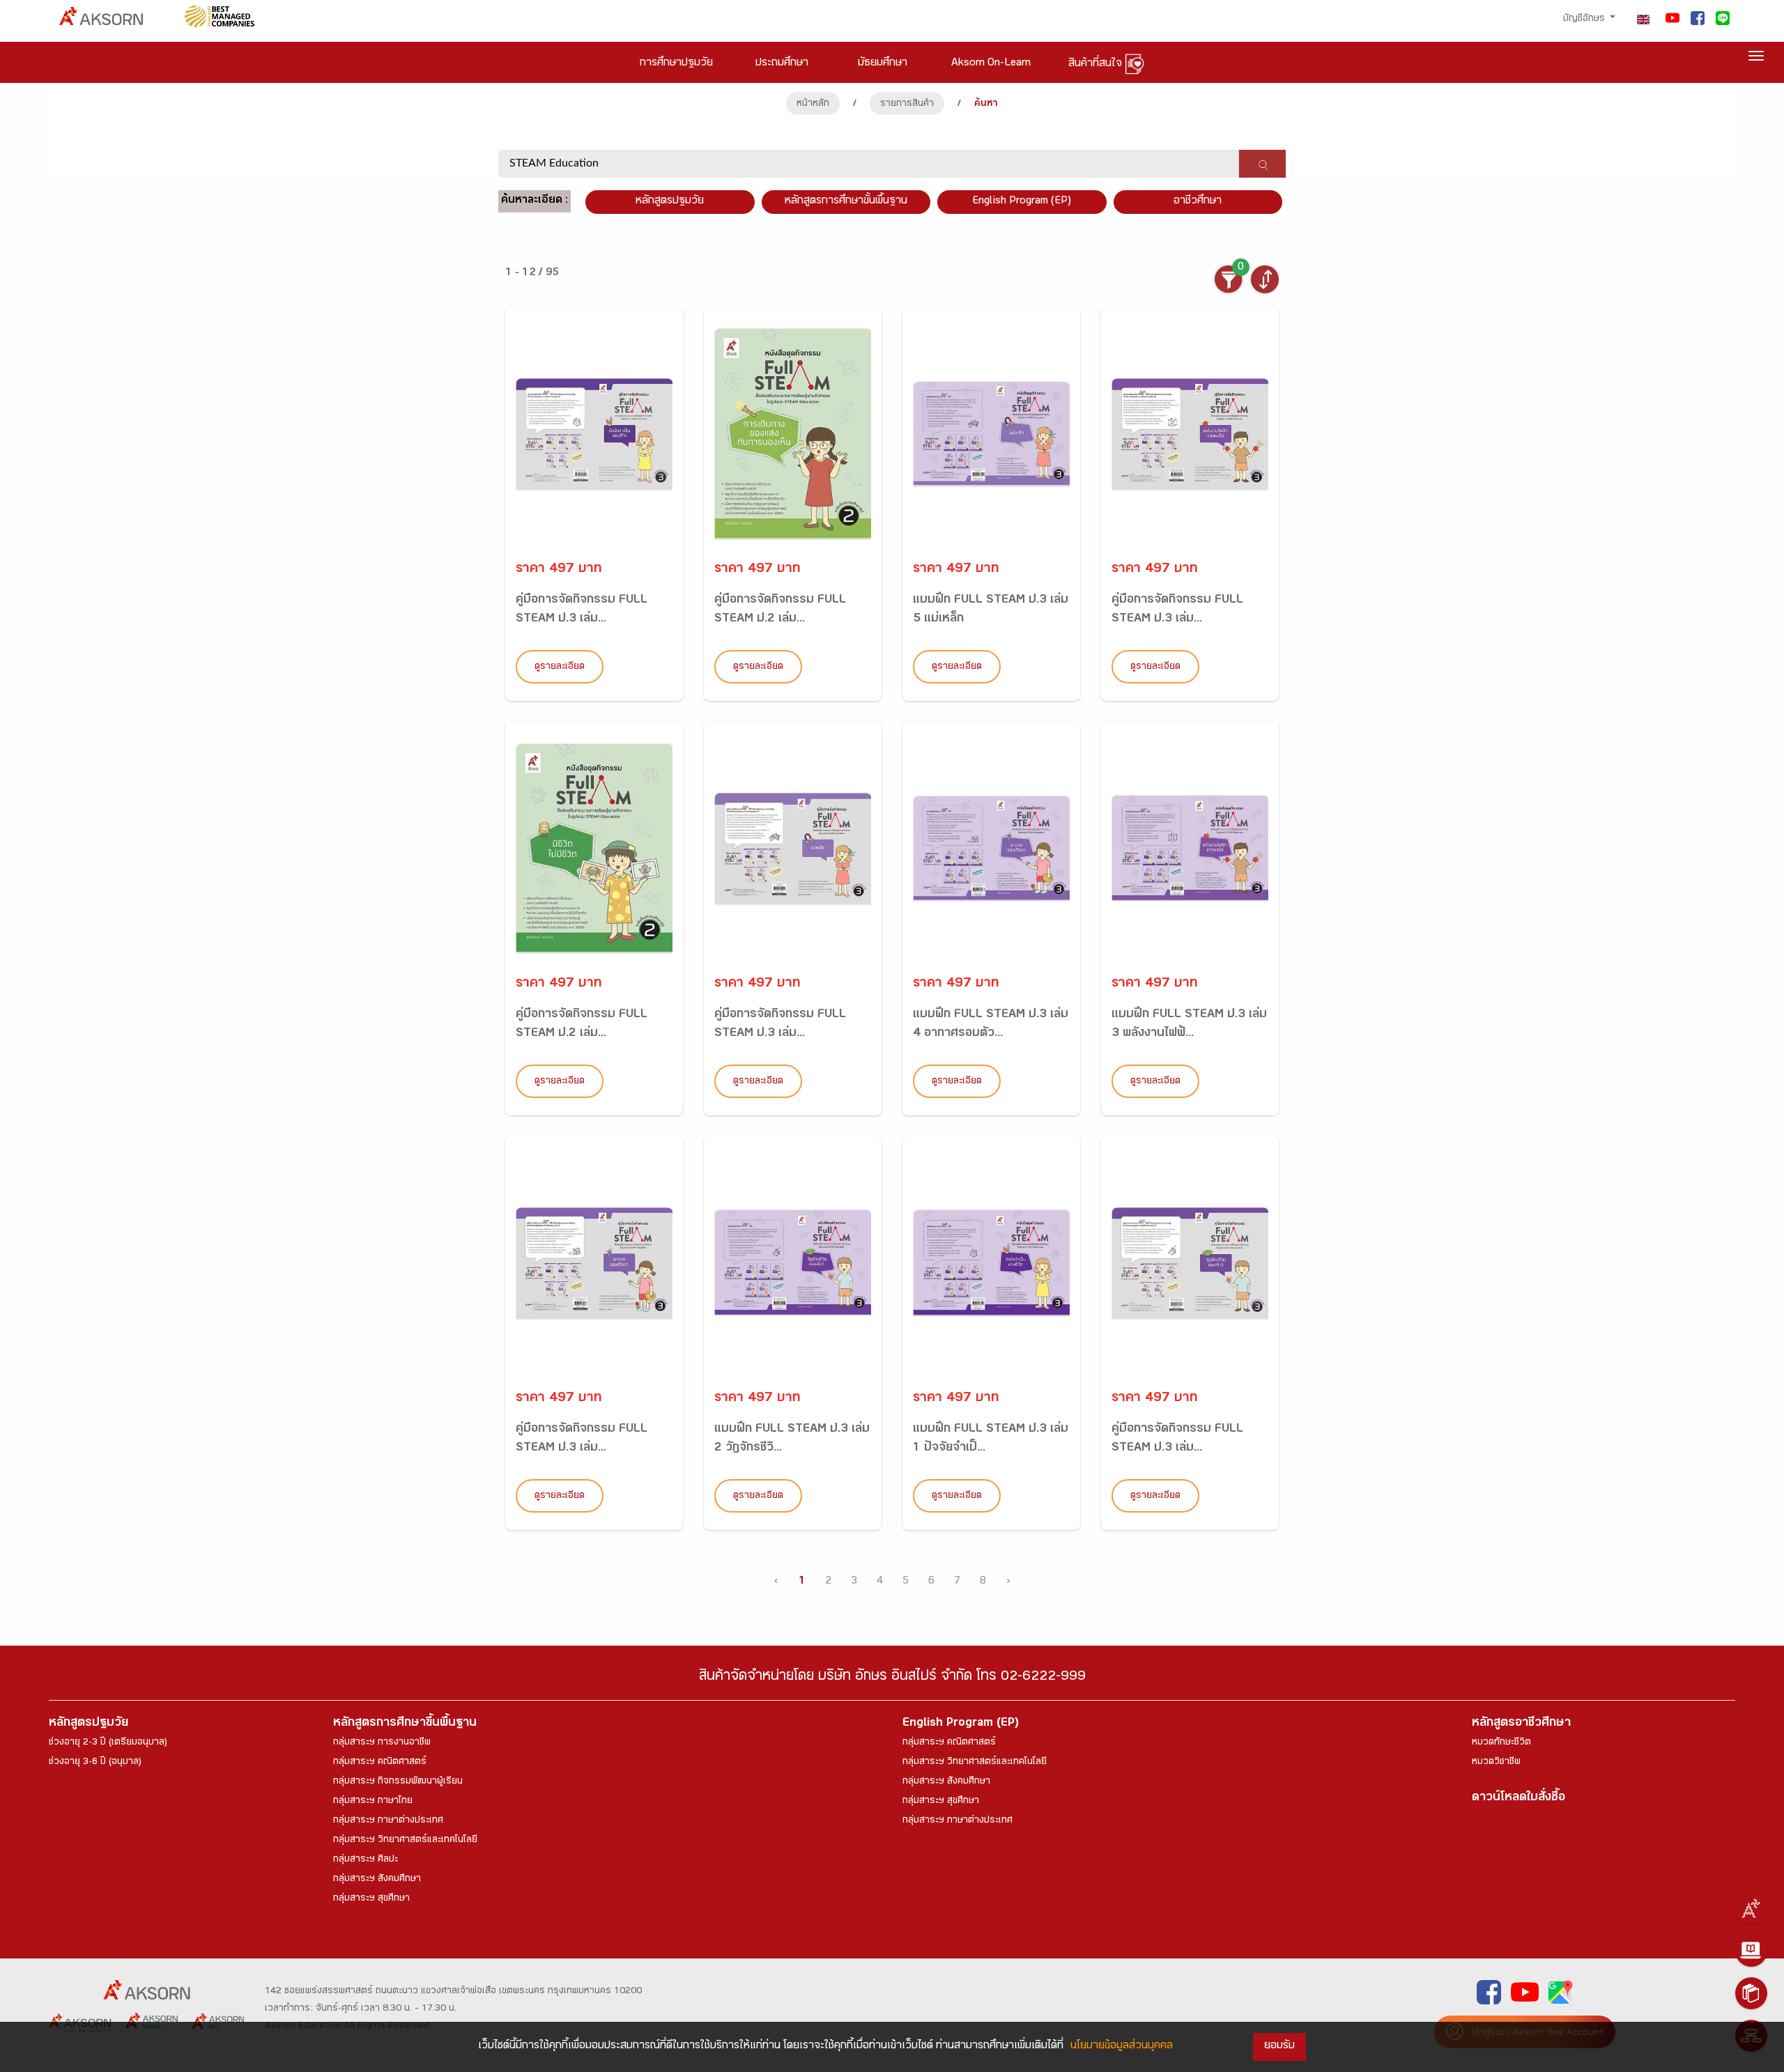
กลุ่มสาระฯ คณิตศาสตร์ (380, 1763)
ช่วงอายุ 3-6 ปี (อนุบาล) (95, 1763)
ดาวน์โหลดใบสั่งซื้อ (1518, 1799)
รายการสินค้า (907, 105)
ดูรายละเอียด (560, 667)
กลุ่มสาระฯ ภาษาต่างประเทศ (388, 1821)
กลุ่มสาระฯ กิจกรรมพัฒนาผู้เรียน (398, 1782)
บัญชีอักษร (1585, 20)
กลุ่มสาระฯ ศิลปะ (366, 1860)
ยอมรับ (1279, 2047)
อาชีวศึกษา (1198, 202)
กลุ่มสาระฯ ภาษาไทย (373, 1802)
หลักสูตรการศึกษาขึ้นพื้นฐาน (405, 1724)
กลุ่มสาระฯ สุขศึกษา (371, 1899)
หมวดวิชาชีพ (1496, 1763)
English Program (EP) (1022, 202)
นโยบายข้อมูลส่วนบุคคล (1122, 2047)
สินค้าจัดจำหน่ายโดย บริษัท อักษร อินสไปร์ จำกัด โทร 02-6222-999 (892, 1678)
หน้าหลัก (813, 105)
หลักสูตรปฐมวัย (89, 1724)
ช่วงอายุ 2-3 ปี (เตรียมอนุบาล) (108, 1743)
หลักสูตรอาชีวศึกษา (1521, 1724)
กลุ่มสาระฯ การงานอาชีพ (382, 1743)
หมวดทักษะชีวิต (1501, 1743)
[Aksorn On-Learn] (1751, 1951)
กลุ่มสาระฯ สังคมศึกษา (377, 1880)
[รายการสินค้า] (1751, 1993)
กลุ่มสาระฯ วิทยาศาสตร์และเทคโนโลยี (405, 1841)
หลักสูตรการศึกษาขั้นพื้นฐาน (846, 202)
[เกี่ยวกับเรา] (1751, 1908)
